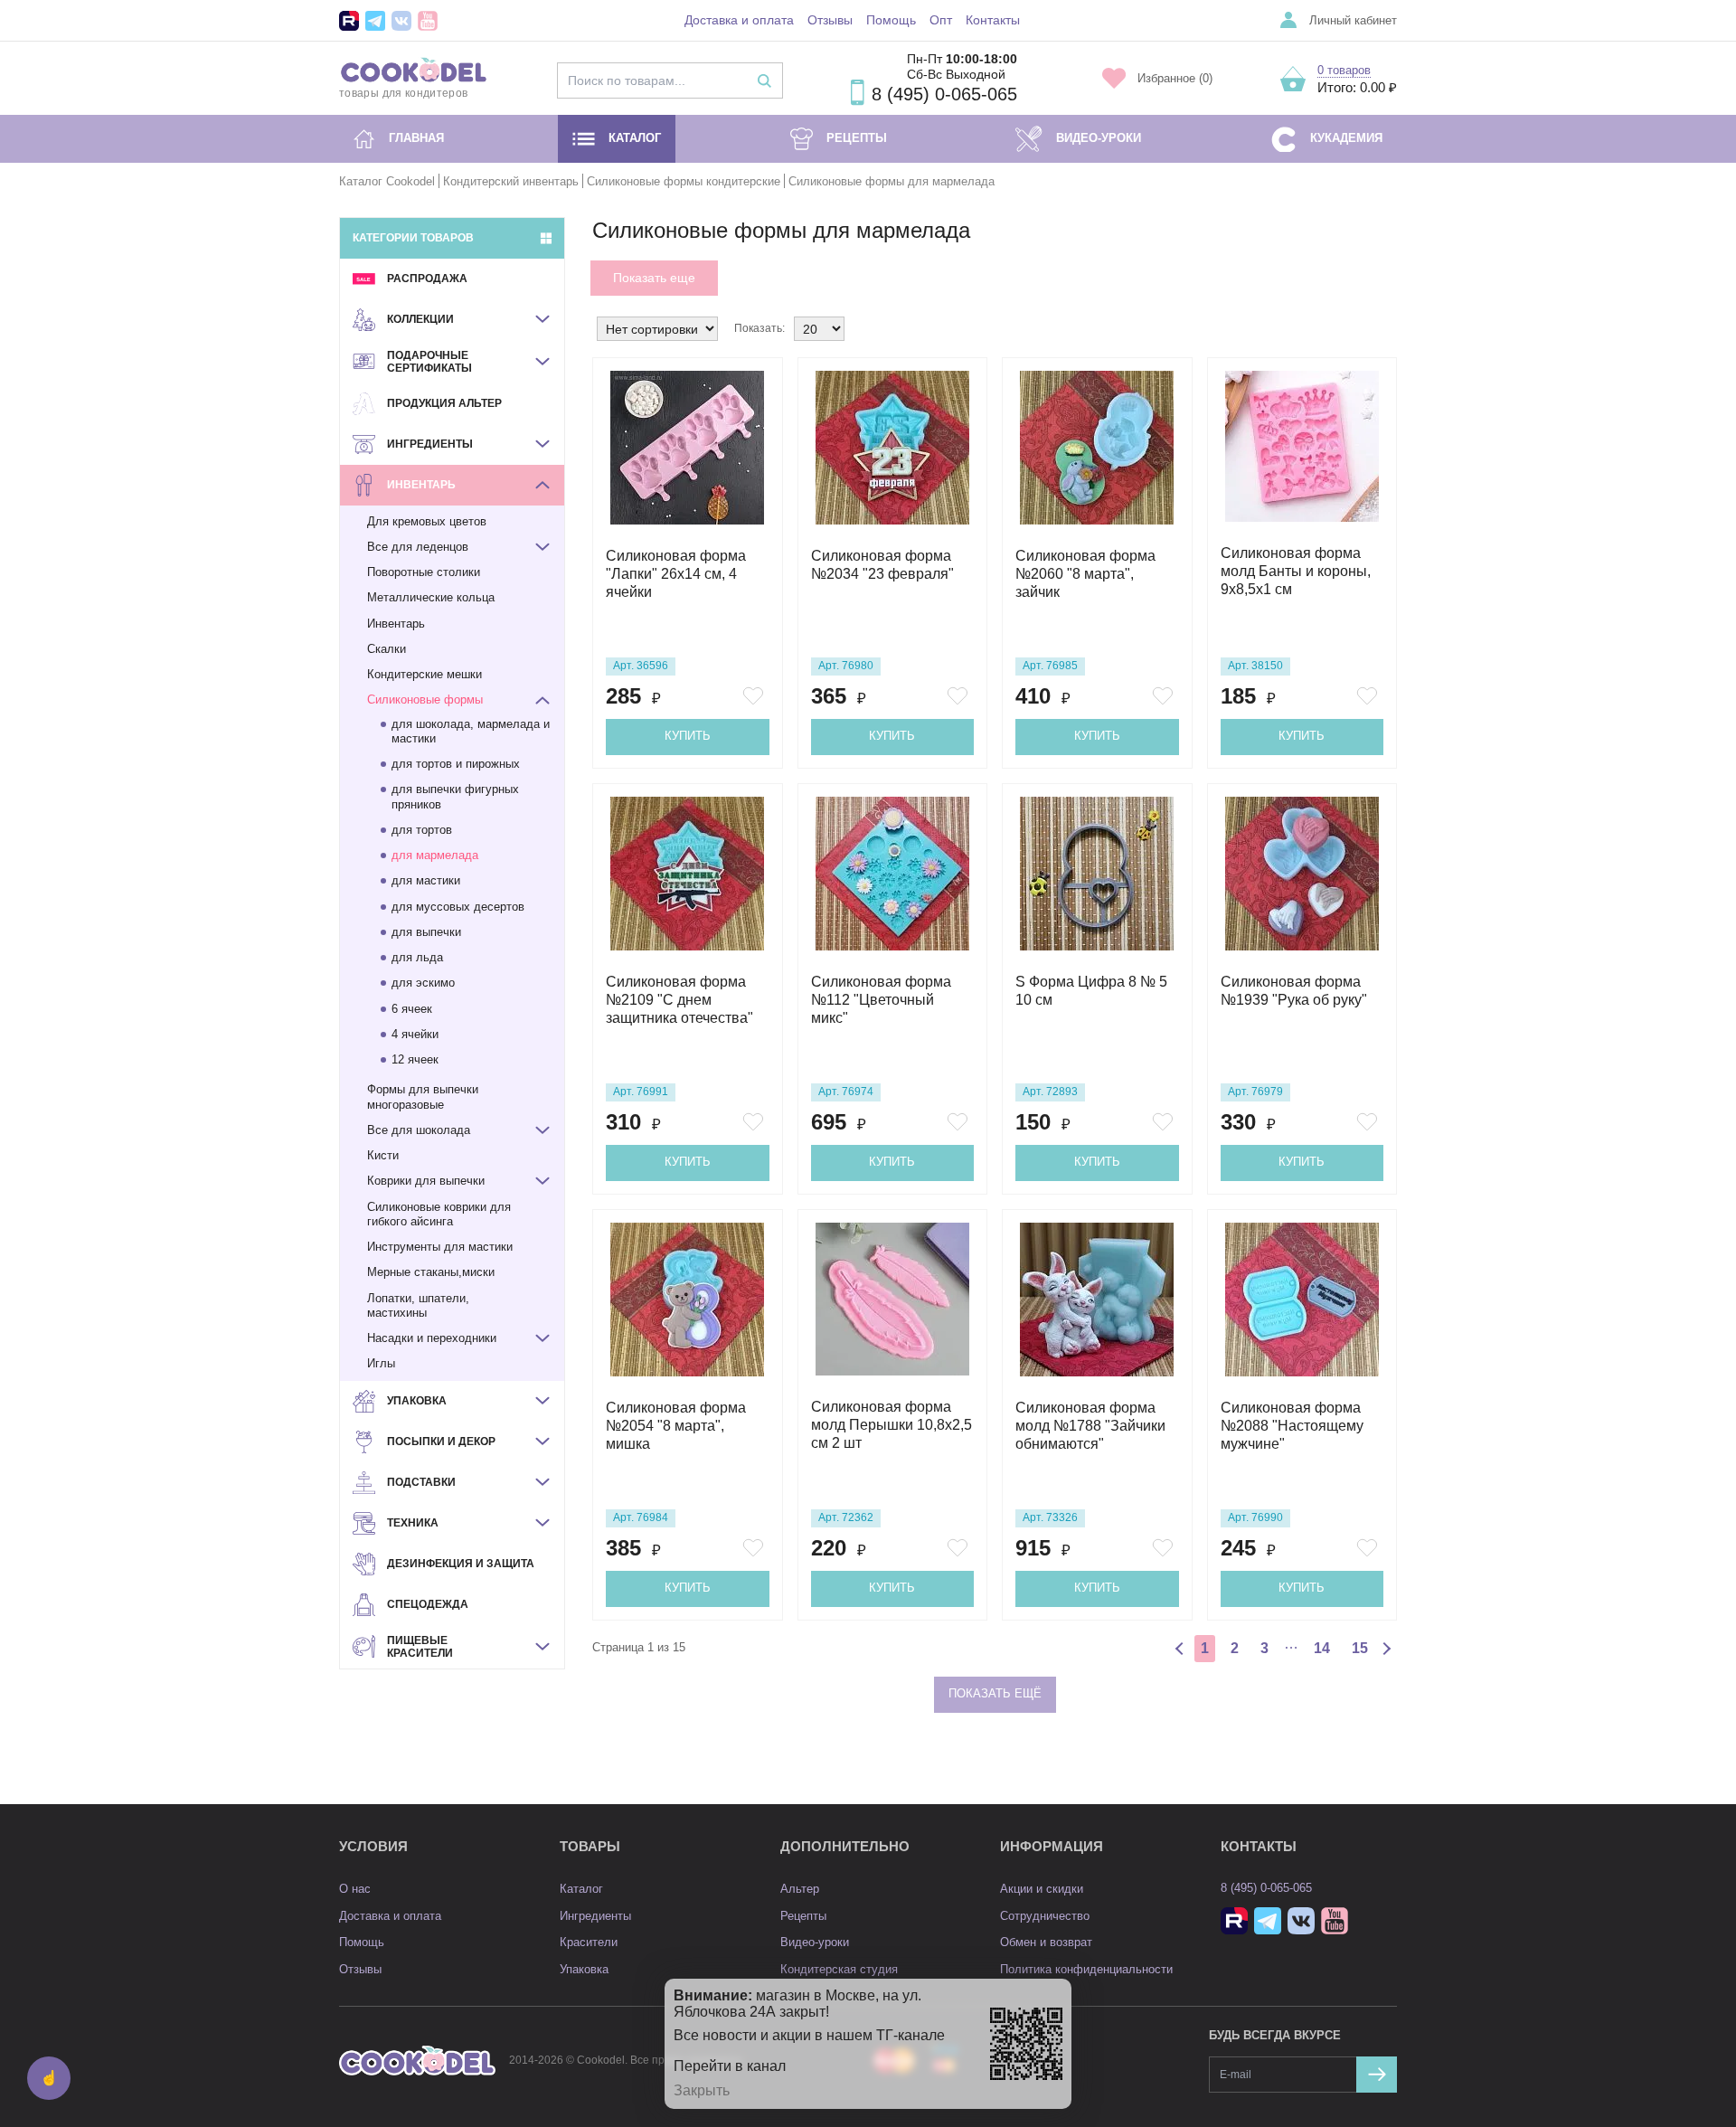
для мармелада (435, 855)
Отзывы (830, 20)
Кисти (383, 1155)
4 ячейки (415, 1034)
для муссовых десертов (458, 907)
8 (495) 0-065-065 (944, 94)
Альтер (800, 1889)
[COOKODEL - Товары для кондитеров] (417, 2061)
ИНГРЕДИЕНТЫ (430, 444)
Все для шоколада (419, 1130)
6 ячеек (412, 1009)
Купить (688, 736)
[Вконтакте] (401, 21)
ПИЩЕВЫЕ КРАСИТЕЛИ (420, 1647)
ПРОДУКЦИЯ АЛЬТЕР (444, 403)
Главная (416, 138)
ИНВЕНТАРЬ (421, 485)
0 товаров (1344, 70)
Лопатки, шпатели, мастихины (418, 1305)
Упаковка (584, 1969)
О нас (355, 1889)
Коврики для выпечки (426, 1181)
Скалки (387, 649)
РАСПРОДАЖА (427, 279)
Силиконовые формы (425, 700)
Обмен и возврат (1046, 1942)
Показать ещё (995, 1693)
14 (1322, 1648)
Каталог (635, 138)
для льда (417, 957)
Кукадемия (1346, 138)
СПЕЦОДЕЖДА (428, 1604)
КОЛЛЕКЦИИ (420, 319)
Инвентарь (396, 624)
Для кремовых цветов (427, 521)
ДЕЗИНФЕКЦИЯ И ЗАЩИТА (461, 1564)
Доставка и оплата (739, 20)
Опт (941, 20)
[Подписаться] (1377, 2075)
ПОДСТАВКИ (421, 1482)
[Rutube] (349, 21)
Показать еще (654, 278)
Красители (589, 1942)
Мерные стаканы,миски (431, 1272)
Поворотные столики (424, 572)
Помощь (891, 20)
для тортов (422, 830)
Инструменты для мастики (440, 1247)
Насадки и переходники (432, 1338)
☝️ (49, 2078)
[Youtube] (428, 21)
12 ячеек (415, 1059)
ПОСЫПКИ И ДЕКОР (441, 1442)
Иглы (381, 1363)
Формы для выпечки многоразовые (423, 1097)
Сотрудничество (1045, 1916)
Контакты (993, 20)
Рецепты (857, 138)
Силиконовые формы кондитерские (684, 181)
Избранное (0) (1175, 78)
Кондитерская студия (839, 1969)
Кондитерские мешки (425, 674)
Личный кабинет (1353, 20)
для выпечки (426, 932)
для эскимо (423, 983)
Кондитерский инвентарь (511, 181)
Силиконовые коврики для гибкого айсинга (439, 1214)
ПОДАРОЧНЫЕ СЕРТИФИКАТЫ (429, 362)
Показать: (759, 328)
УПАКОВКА (417, 1401)
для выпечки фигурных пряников (455, 796)
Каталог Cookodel (387, 181)
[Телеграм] (375, 21)
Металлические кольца (431, 597)
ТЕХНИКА (413, 1523)
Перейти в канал (730, 2066)
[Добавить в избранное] (756, 696)
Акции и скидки (1042, 1889)
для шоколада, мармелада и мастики (471, 731)
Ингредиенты (595, 1916)
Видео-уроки (1099, 138)
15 (1360, 1648)
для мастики (426, 880)
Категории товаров (413, 238)
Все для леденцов (418, 547)
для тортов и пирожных (456, 764)
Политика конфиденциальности (1086, 1969)
